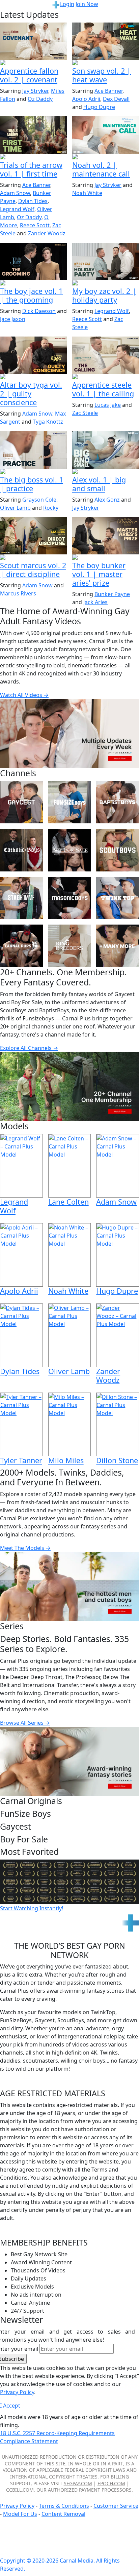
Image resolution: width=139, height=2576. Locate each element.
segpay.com (78, 2483)
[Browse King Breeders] (70, 946)
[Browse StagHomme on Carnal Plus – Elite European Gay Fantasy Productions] (21, 898)
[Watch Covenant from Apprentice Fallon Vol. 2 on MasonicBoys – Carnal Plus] (33, 41)
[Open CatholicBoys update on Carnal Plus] (33, 377)
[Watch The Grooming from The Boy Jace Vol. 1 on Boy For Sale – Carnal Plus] (33, 261)
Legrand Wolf (17, 209)
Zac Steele (85, 413)
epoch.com (111, 2483)
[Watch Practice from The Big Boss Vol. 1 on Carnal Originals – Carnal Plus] (33, 450)
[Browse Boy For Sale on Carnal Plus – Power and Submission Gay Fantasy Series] (70, 850)
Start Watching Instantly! (32, 1908)
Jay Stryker (35, 91)
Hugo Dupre (99, 107)
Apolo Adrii (86, 99)
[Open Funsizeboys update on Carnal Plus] (106, 157)
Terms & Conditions (64, 2506)
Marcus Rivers (18, 593)
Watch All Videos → (24, 695)
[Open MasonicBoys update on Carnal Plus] (33, 63)
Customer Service (116, 2506)
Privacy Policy (17, 2506)
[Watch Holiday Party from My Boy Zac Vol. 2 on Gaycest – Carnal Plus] (106, 261)
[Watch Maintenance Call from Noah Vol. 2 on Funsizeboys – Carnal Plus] (106, 135)
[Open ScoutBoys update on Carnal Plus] (33, 157)
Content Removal (63, 2514)
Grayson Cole (39, 500)
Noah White (87, 193)
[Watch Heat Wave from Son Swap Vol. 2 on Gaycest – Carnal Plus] (106, 41)
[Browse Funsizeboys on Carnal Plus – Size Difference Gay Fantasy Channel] (70, 802)
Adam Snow (15, 193)
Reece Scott (35, 225)
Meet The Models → (25, 1548)
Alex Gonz (107, 500)
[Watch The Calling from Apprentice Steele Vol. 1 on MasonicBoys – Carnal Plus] (106, 355)
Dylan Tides (33, 201)
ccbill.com (20, 2490)
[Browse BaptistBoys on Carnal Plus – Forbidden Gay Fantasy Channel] (118, 802)
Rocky (51, 508)
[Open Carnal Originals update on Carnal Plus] (33, 472)
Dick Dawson (39, 311)
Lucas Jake (108, 405)
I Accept (10, 2406)
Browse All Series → (25, 1723)
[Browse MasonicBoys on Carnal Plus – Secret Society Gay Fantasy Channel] (70, 898)
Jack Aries (95, 602)
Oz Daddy (40, 99)
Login (67, 4)
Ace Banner (108, 91)
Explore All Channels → (29, 1048)
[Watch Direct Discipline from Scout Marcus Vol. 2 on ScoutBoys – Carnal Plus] (33, 536)
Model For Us (20, 2514)
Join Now (87, 4)
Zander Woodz (47, 233)
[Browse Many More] (118, 946)
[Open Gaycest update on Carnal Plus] (106, 63)
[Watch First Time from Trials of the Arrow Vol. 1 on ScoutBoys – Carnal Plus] (33, 135)
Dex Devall (116, 99)
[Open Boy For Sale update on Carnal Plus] (33, 283)
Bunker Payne (112, 594)
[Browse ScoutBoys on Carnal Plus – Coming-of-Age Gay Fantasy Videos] (118, 850)
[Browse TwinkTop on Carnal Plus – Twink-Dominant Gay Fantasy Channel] (118, 898)
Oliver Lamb (15, 508)
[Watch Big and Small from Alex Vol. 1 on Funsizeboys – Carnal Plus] (106, 450)
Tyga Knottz (48, 422)
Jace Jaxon (13, 319)
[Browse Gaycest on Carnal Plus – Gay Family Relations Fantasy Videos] (21, 802)
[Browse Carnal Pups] (21, 946)
